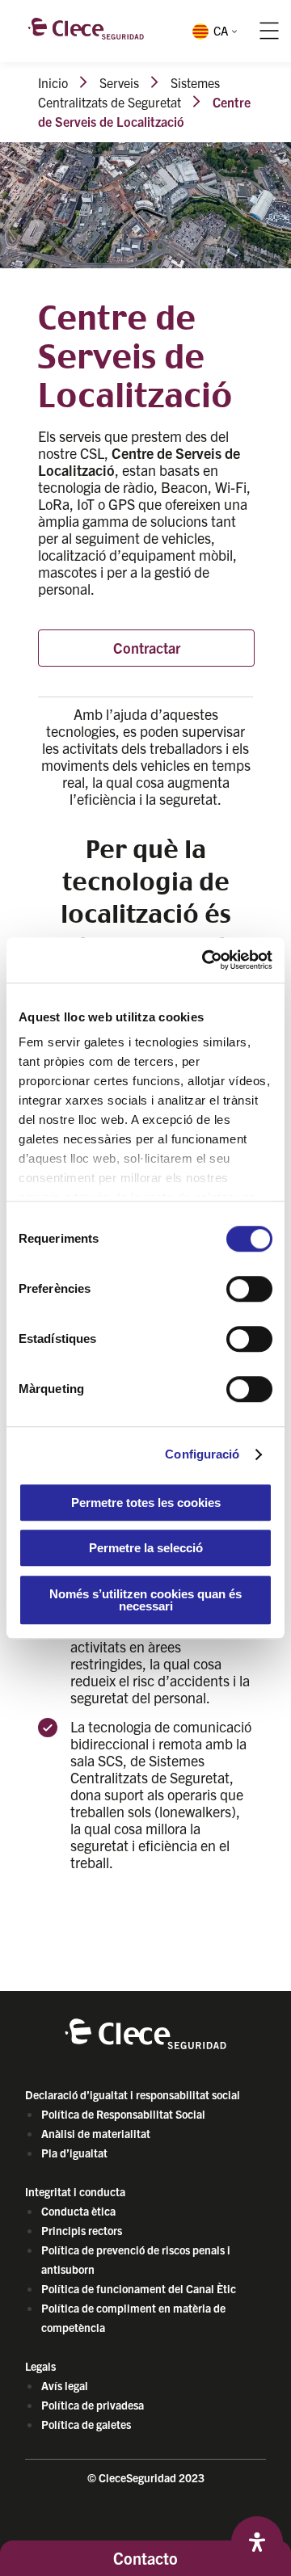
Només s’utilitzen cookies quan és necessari (145, 1600)
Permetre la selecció (146, 1548)
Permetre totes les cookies (146, 1503)
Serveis (119, 82)
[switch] (249, 1289)
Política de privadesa (93, 2405)
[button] (213, 31)
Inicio (53, 82)
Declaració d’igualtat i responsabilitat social (133, 2094)
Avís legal (65, 2385)
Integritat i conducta (75, 2191)
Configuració (202, 1454)
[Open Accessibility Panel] (257, 2542)
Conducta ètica (78, 2211)
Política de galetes (86, 2424)
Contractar (147, 648)
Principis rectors (82, 2230)
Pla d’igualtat (74, 2153)
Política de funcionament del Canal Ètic (139, 2288)
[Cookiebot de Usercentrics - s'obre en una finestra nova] (205, 960)
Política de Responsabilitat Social (123, 2114)
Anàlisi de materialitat (96, 2133)
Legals (40, 2366)
